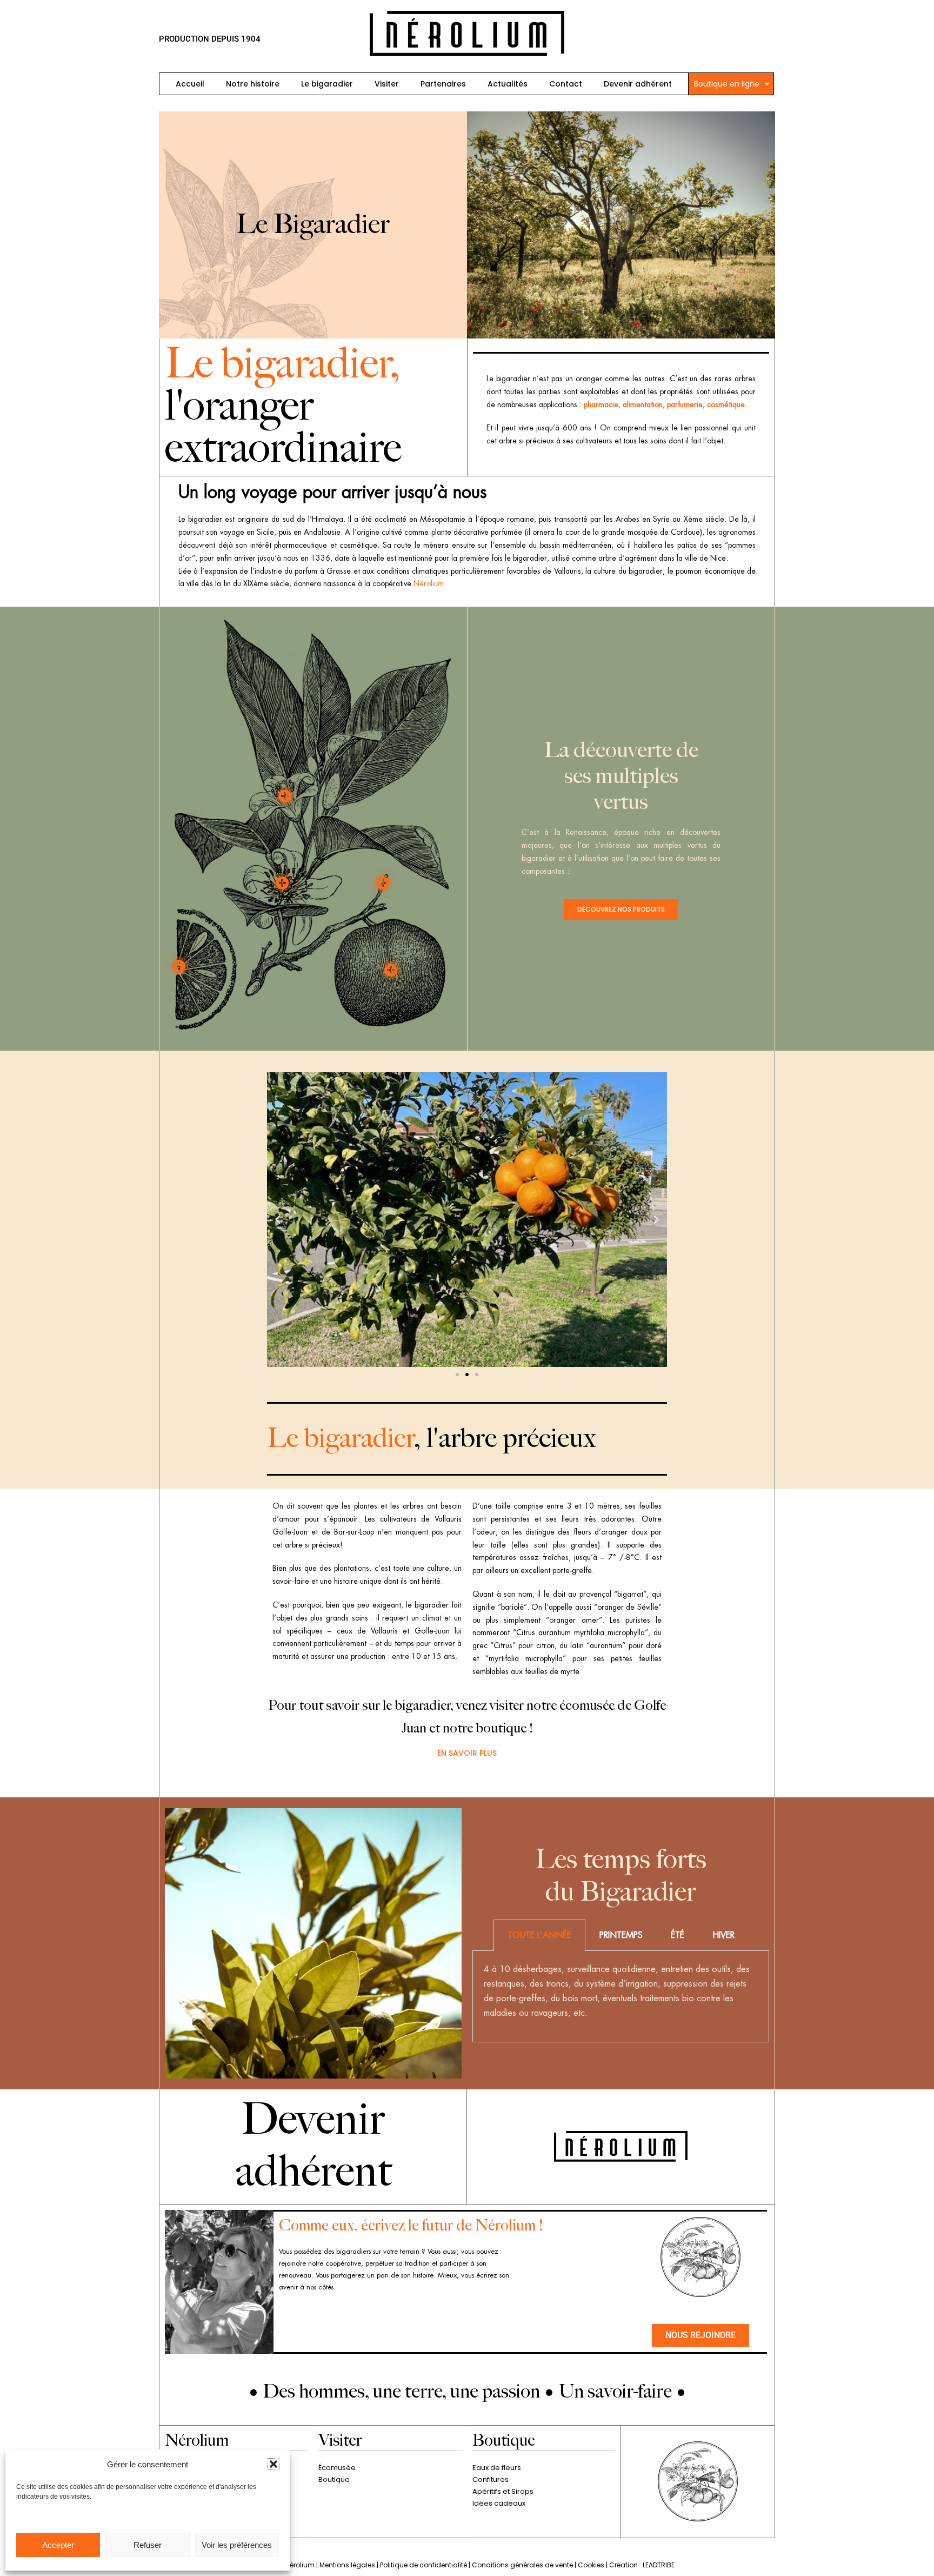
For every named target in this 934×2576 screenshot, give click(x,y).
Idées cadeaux (499, 2503)
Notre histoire (253, 84)
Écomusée (337, 2468)
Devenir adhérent (638, 84)
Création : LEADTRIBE (642, 2565)
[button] (273, 2464)
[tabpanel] (621, 1997)
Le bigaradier (327, 84)
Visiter (387, 84)
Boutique (334, 2479)
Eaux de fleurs (497, 2468)
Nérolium (429, 583)
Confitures (491, 2479)
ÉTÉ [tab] (678, 1935)
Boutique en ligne (727, 84)
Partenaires (443, 84)
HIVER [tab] (723, 1935)
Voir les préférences (237, 2545)
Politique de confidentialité (423, 2565)
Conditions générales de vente (522, 2565)
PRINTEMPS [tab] (621, 1935)
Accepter (58, 2545)
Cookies (591, 2565)
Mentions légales (347, 2565)
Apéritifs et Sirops (503, 2491)
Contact (566, 84)
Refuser (148, 2545)
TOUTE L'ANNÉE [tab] (539, 1935)
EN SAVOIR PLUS (467, 1753)
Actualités (508, 84)
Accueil (190, 84)
